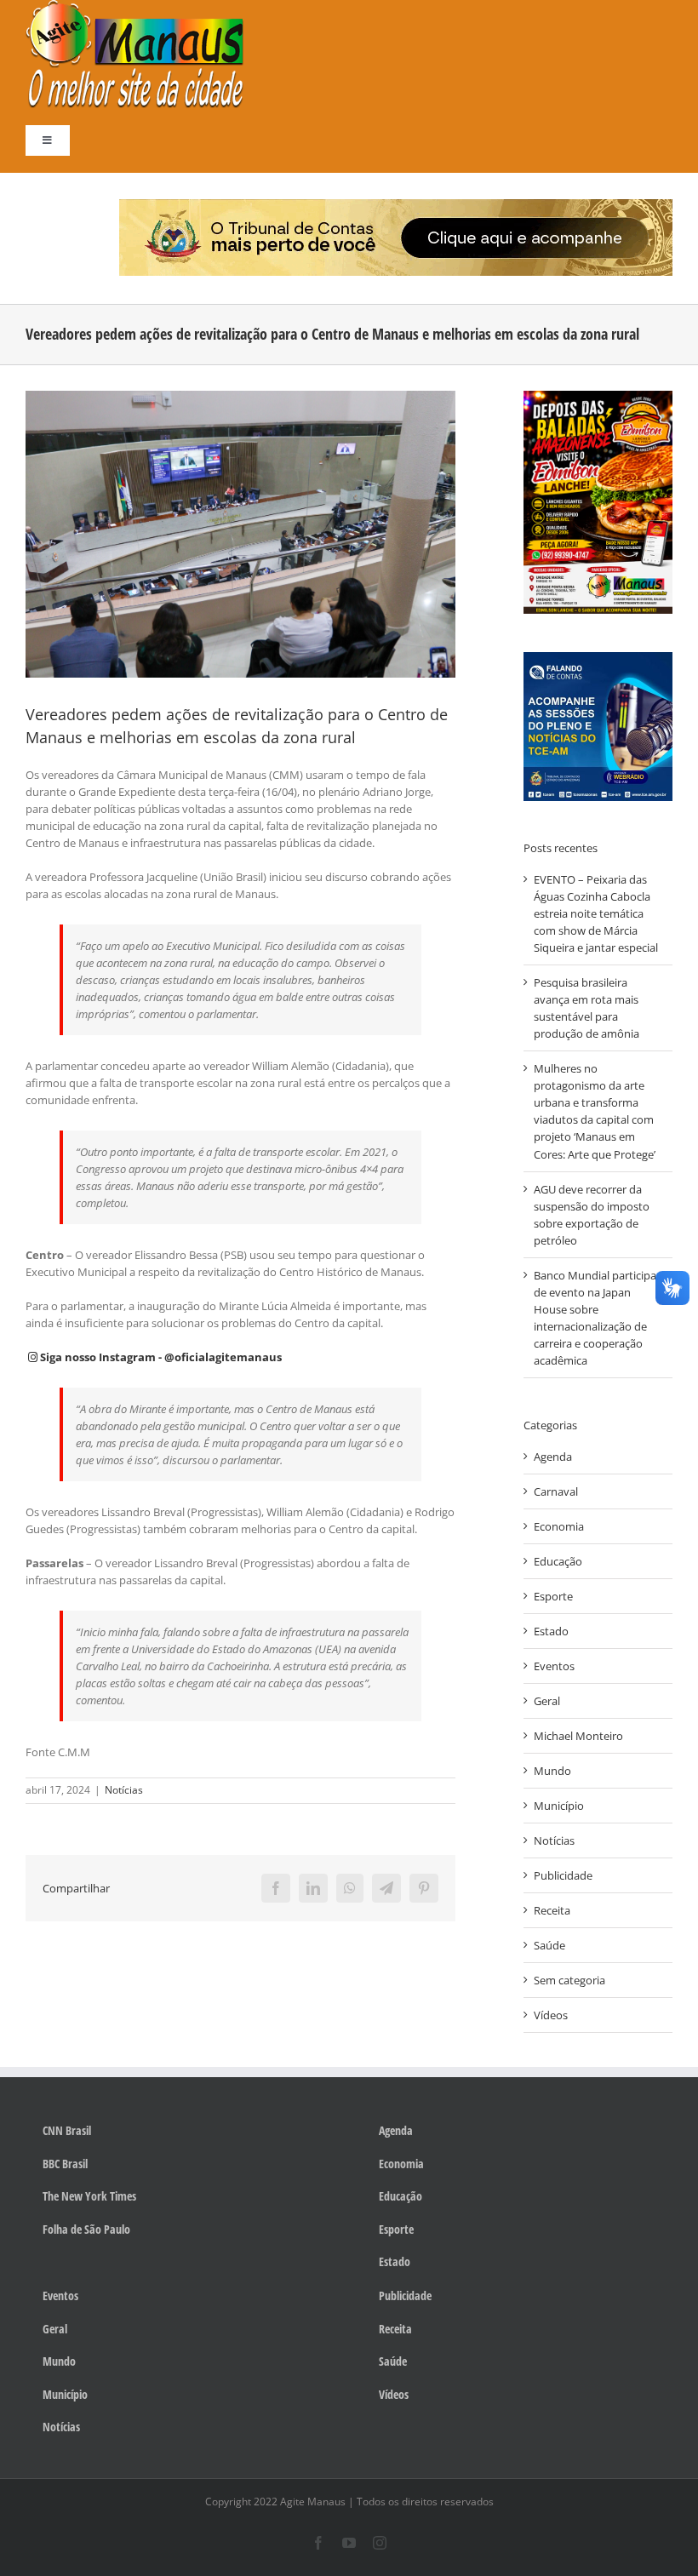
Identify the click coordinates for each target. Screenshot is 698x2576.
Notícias (124, 1790)
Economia (559, 1526)
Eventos (554, 1666)
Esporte (553, 1596)
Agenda (553, 1457)
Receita (552, 1910)
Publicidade (563, 1875)
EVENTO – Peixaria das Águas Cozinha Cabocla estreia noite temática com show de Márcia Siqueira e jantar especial (596, 913)
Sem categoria (569, 1980)
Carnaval (556, 1491)
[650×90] (396, 204)
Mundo (552, 1771)
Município (559, 1806)
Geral (547, 1701)
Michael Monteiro (578, 1736)
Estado (551, 1631)
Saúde (549, 1945)
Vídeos (551, 2015)
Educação (558, 1561)
